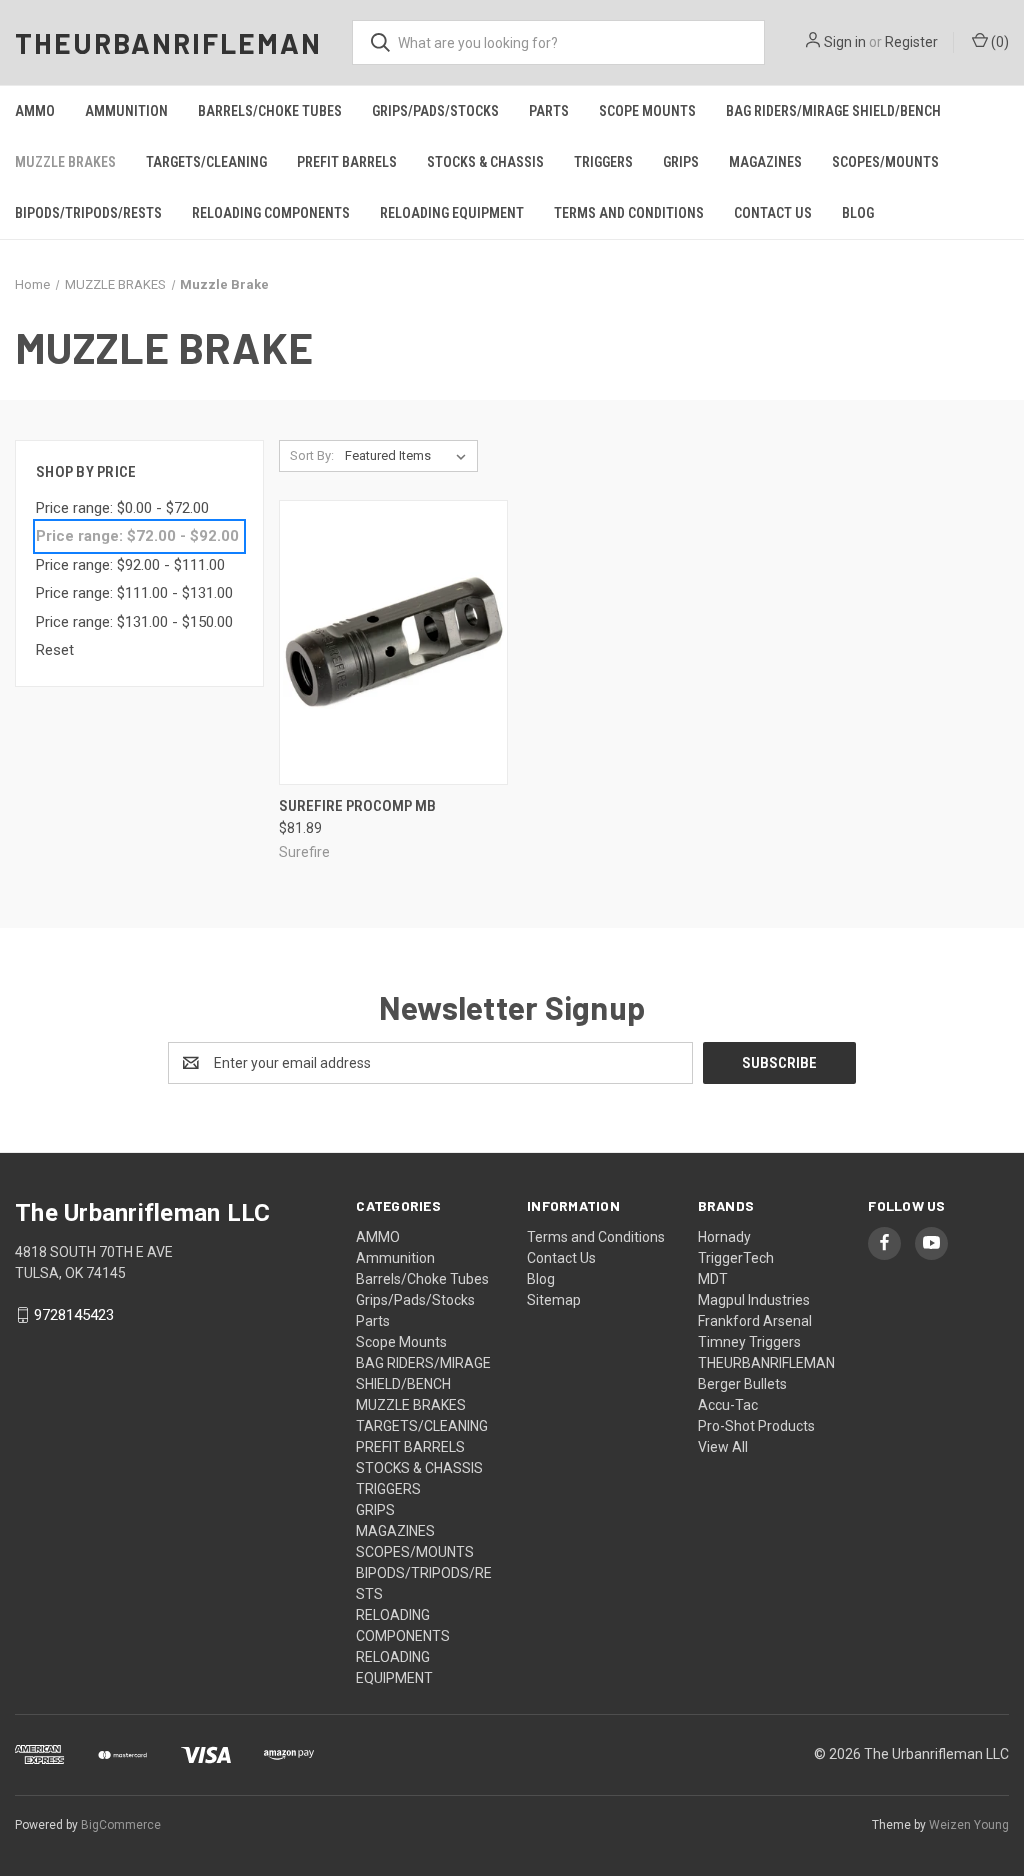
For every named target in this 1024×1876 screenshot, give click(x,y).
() (998, 42)
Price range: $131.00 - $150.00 (134, 622)
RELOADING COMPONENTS (271, 213)
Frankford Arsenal (755, 1321)
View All (723, 1447)
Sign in (845, 42)
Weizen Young (969, 1825)
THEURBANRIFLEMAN (766, 1363)
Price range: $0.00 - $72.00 (122, 508)
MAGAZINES (765, 162)
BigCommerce (121, 1825)
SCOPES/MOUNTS (885, 162)
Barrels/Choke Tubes (270, 111)
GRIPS (681, 162)
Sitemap (554, 1300)
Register (911, 42)
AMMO (35, 111)
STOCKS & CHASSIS (485, 162)
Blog (858, 213)
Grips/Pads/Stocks (435, 111)
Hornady (724, 1237)
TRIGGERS (603, 162)
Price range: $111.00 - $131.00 (134, 593)
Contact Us (773, 213)
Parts (549, 111)
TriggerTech (736, 1258)
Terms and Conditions (629, 213)
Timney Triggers (749, 1342)
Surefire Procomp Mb (357, 806)
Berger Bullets (742, 1384)
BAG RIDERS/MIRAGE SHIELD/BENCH (833, 111)
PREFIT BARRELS (347, 162)
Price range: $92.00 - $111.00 (130, 565)
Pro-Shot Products (756, 1426)
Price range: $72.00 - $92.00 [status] (137, 536)
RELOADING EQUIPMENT (452, 213)
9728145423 (74, 1315)
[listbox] (409, 456)
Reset (55, 650)
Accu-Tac (728, 1405)
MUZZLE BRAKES (65, 162)
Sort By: (312, 455)
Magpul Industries (754, 1300)
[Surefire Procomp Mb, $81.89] (393, 642)
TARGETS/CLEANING (206, 162)
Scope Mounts (647, 111)
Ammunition (126, 111)
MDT (713, 1279)
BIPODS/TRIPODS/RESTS (88, 213)
